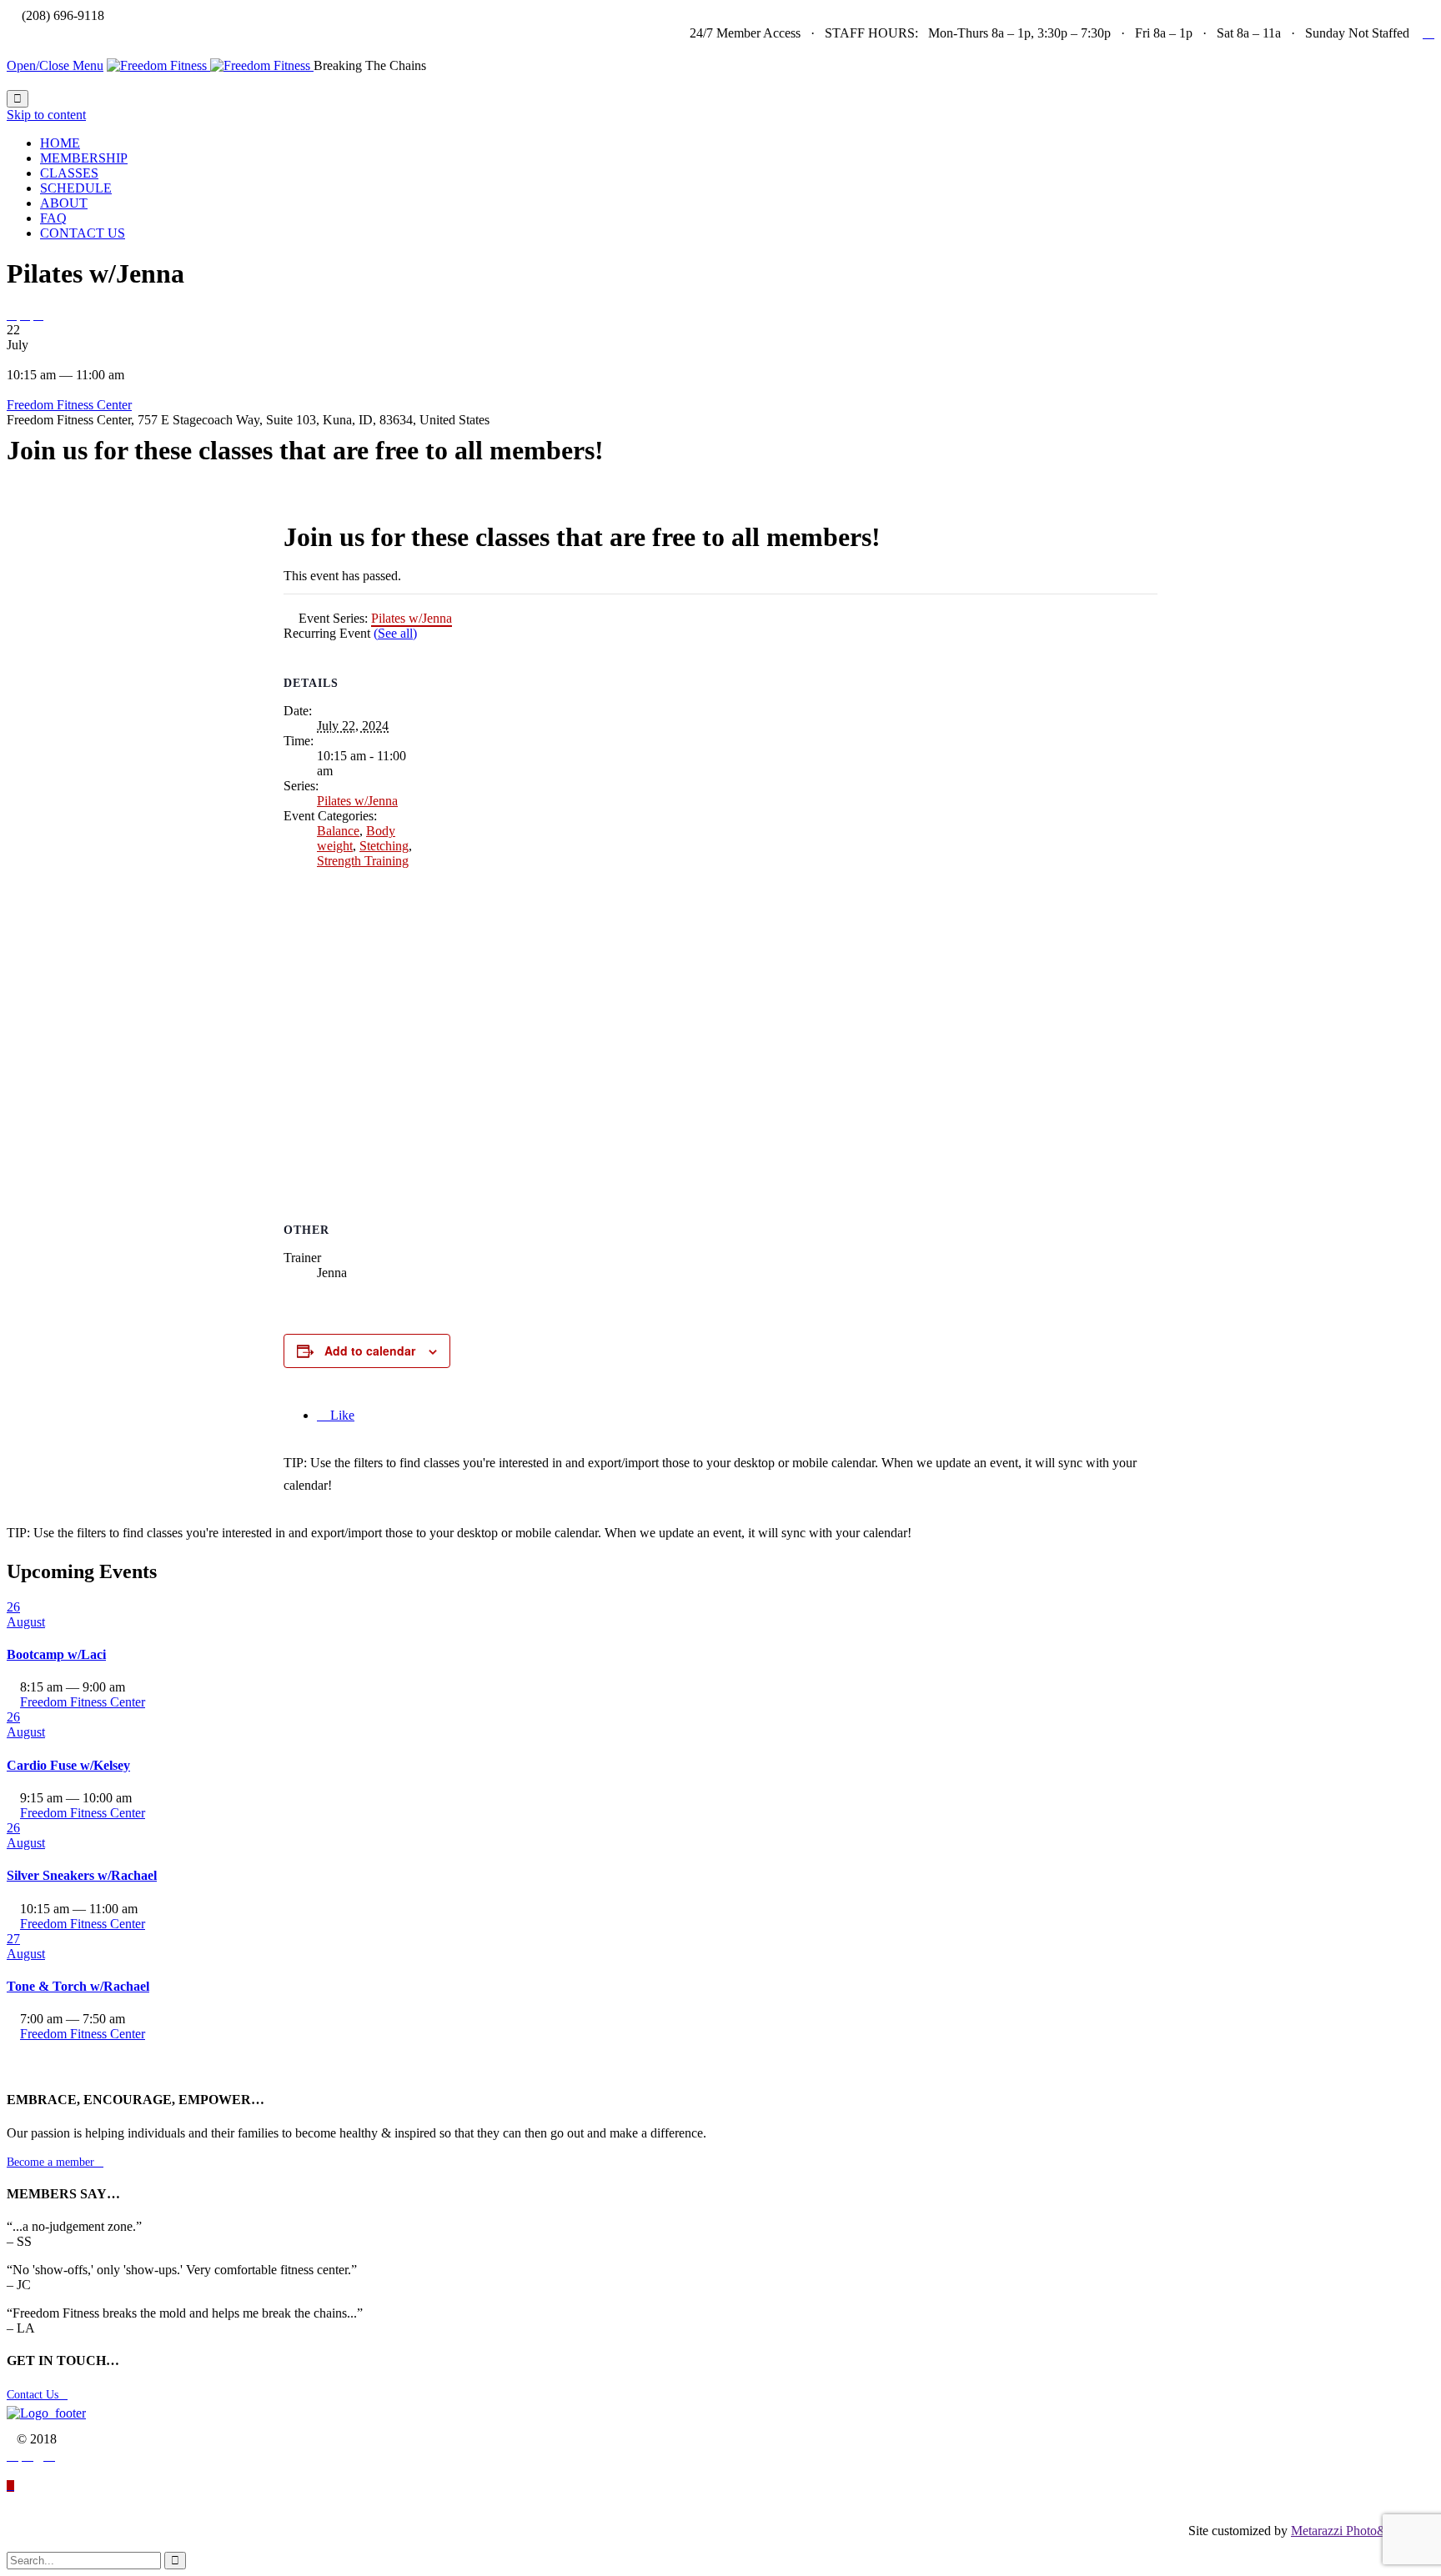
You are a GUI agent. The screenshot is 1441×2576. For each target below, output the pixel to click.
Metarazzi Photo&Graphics (1363, 2531)
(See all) (395, 633)
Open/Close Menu (55, 65)
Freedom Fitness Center (69, 405)
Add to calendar (370, 1351)
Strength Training (363, 861)
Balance (338, 831)
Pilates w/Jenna (357, 801)
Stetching (384, 846)
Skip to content (46, 115)
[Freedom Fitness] (210, 65)
